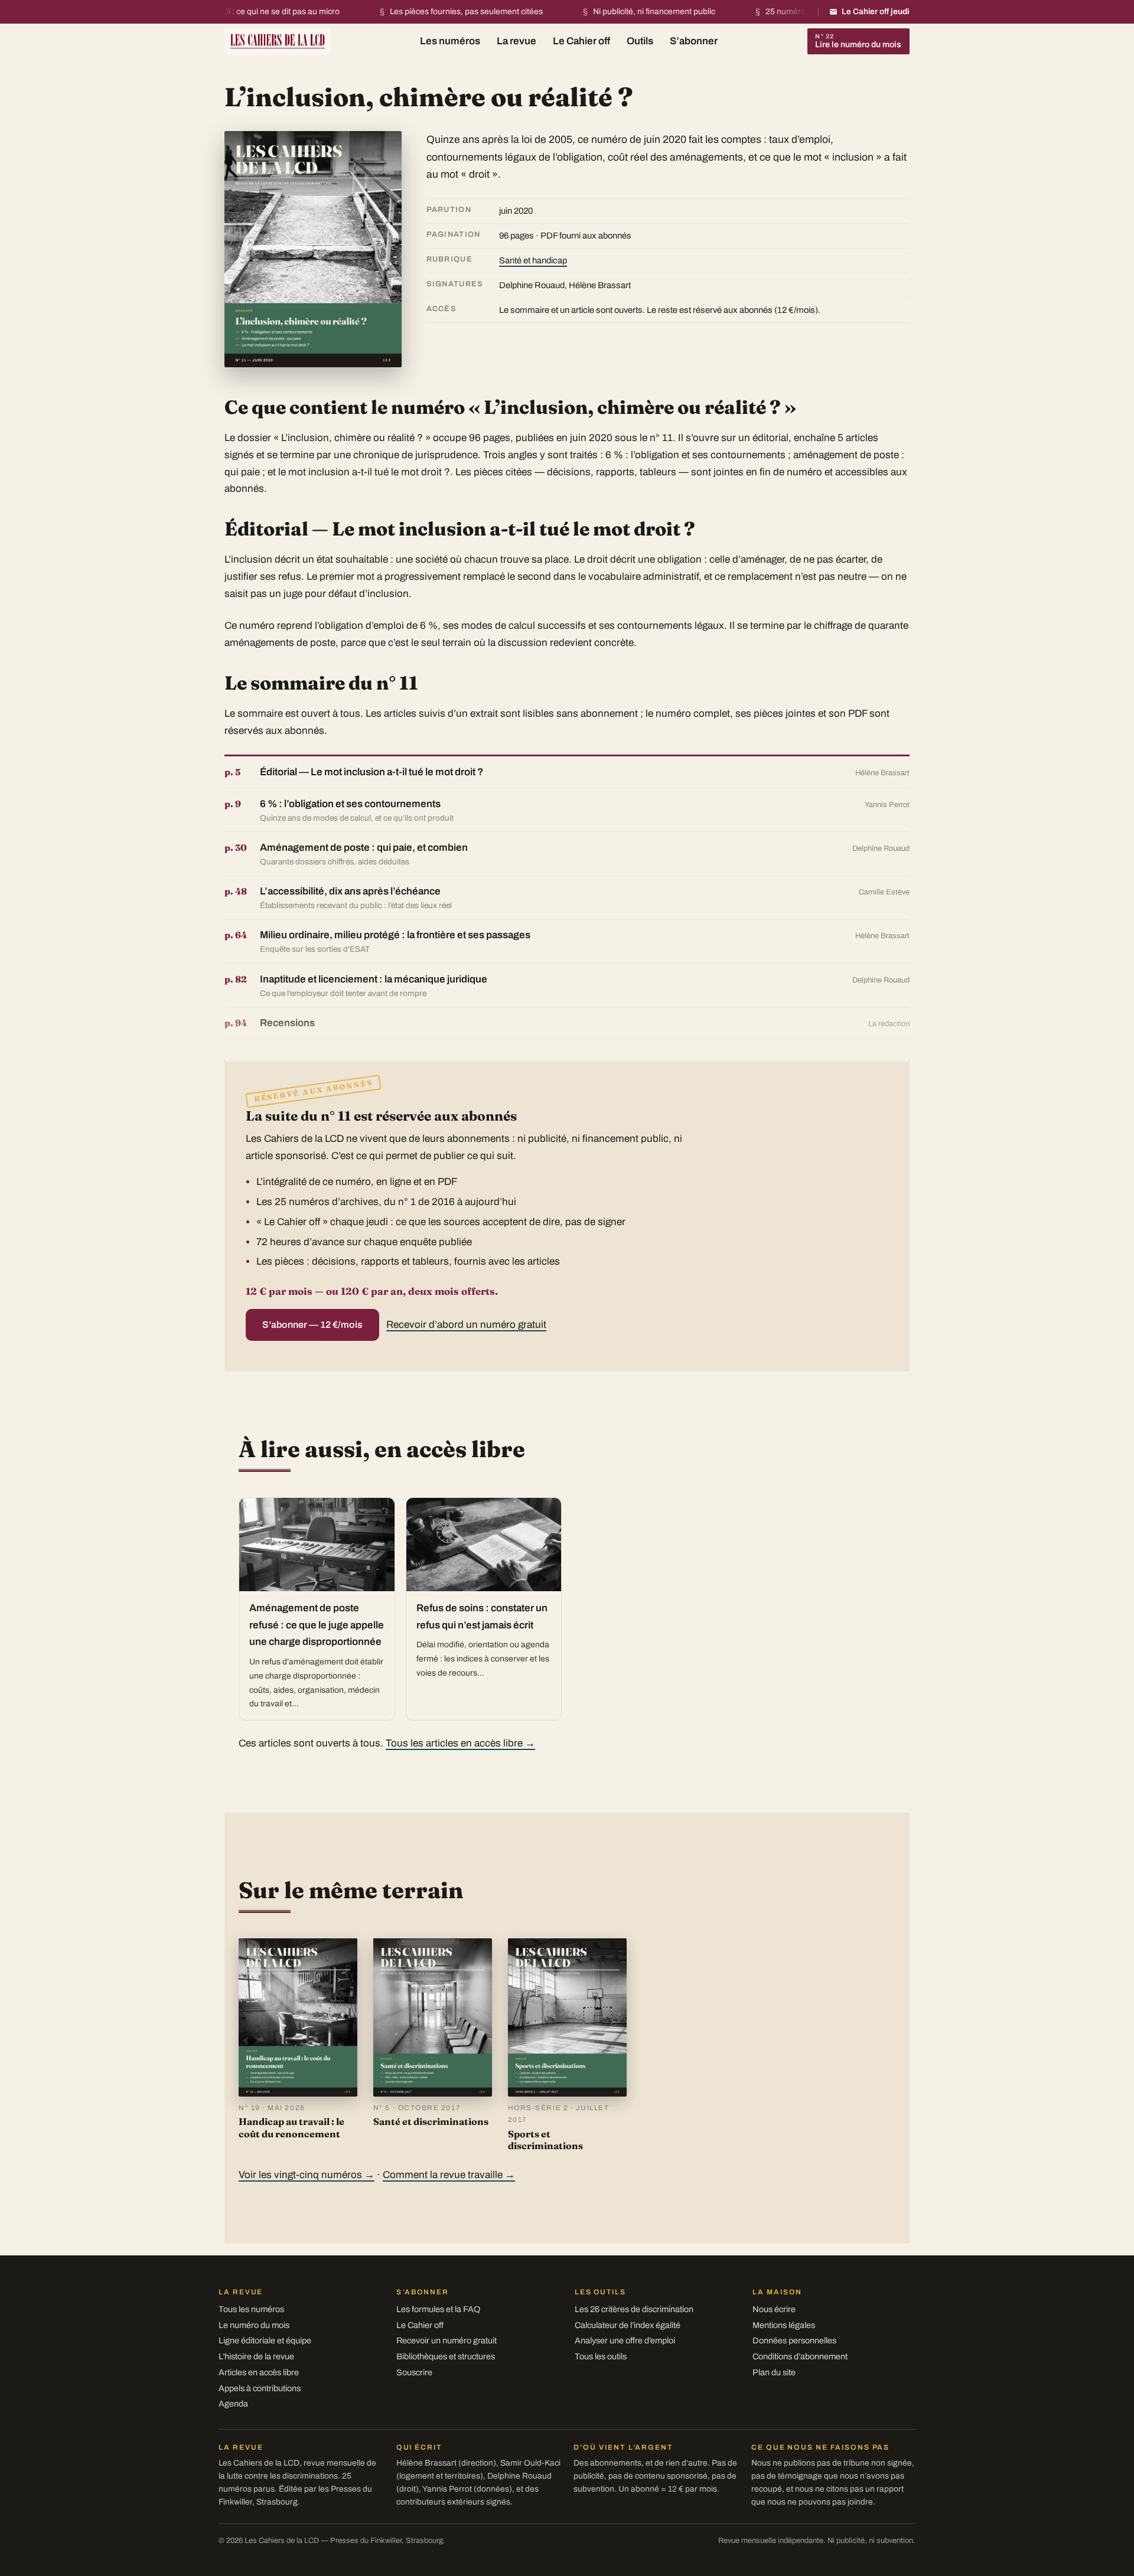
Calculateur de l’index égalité (628, 2325)
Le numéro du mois (254, 2325)
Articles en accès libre (259, 2372)
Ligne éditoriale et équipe (265, 2340)
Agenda (233, 2404)
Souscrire (414, 2372)
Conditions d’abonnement (800, 2356)
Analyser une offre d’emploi (625, 2340)
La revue (517, 41)
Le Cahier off (581, 41)
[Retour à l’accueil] (278, 40)
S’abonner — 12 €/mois (312, 1325)
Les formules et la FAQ (438, 2309)
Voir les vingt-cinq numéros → (307, 2175)
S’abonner (694, 41)
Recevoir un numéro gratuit (447, 2340)
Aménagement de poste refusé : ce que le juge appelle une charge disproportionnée (317, 1625)
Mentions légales (784, 2325)
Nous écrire (774, 2309)
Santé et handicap (533, 260)
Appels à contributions (260, 2388)
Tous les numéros (251, 2309)
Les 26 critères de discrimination (634, 2309)
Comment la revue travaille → (449, 2175)
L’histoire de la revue (256, 2356)
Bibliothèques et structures (446, 2356)
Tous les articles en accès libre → (460, 1743)
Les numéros (450, 41)
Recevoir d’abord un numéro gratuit (466, 1325)
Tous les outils (601, 2356)
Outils (640, 41)
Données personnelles (794, 2340)
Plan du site (774, 2372)
